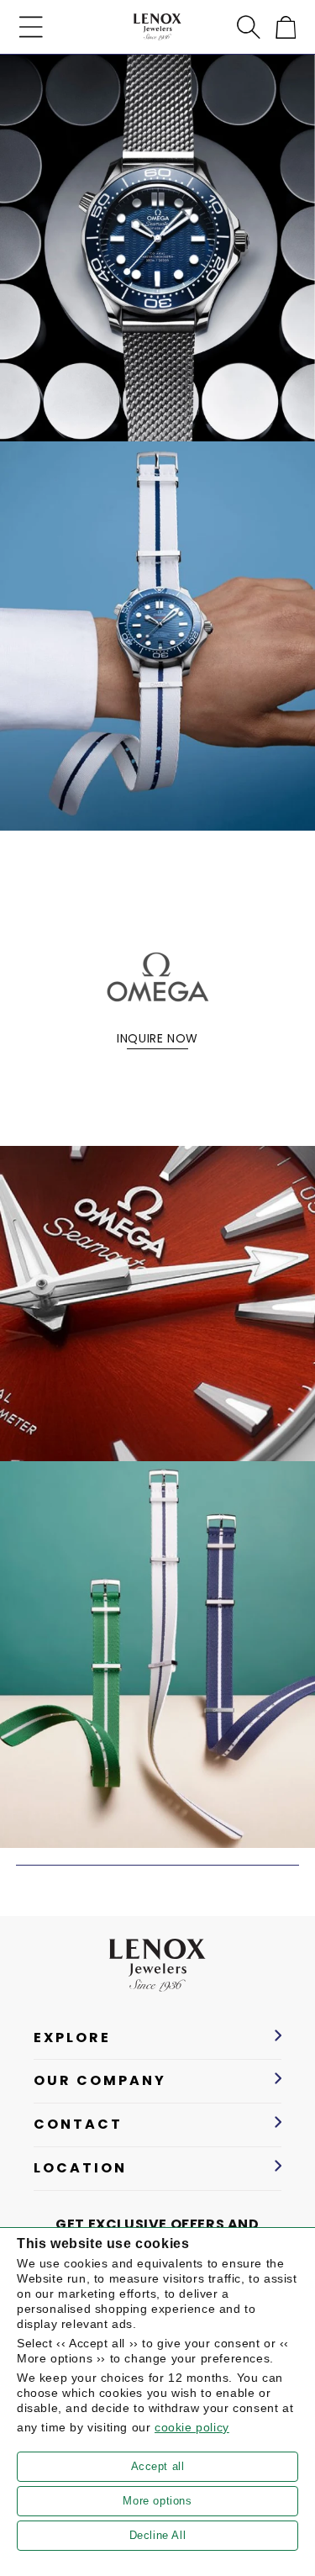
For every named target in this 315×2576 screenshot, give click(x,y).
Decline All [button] (158, 2535)
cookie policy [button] (192, 2427)
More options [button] (157, 2501)
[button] (31, 27)
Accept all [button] (158, 2466)
